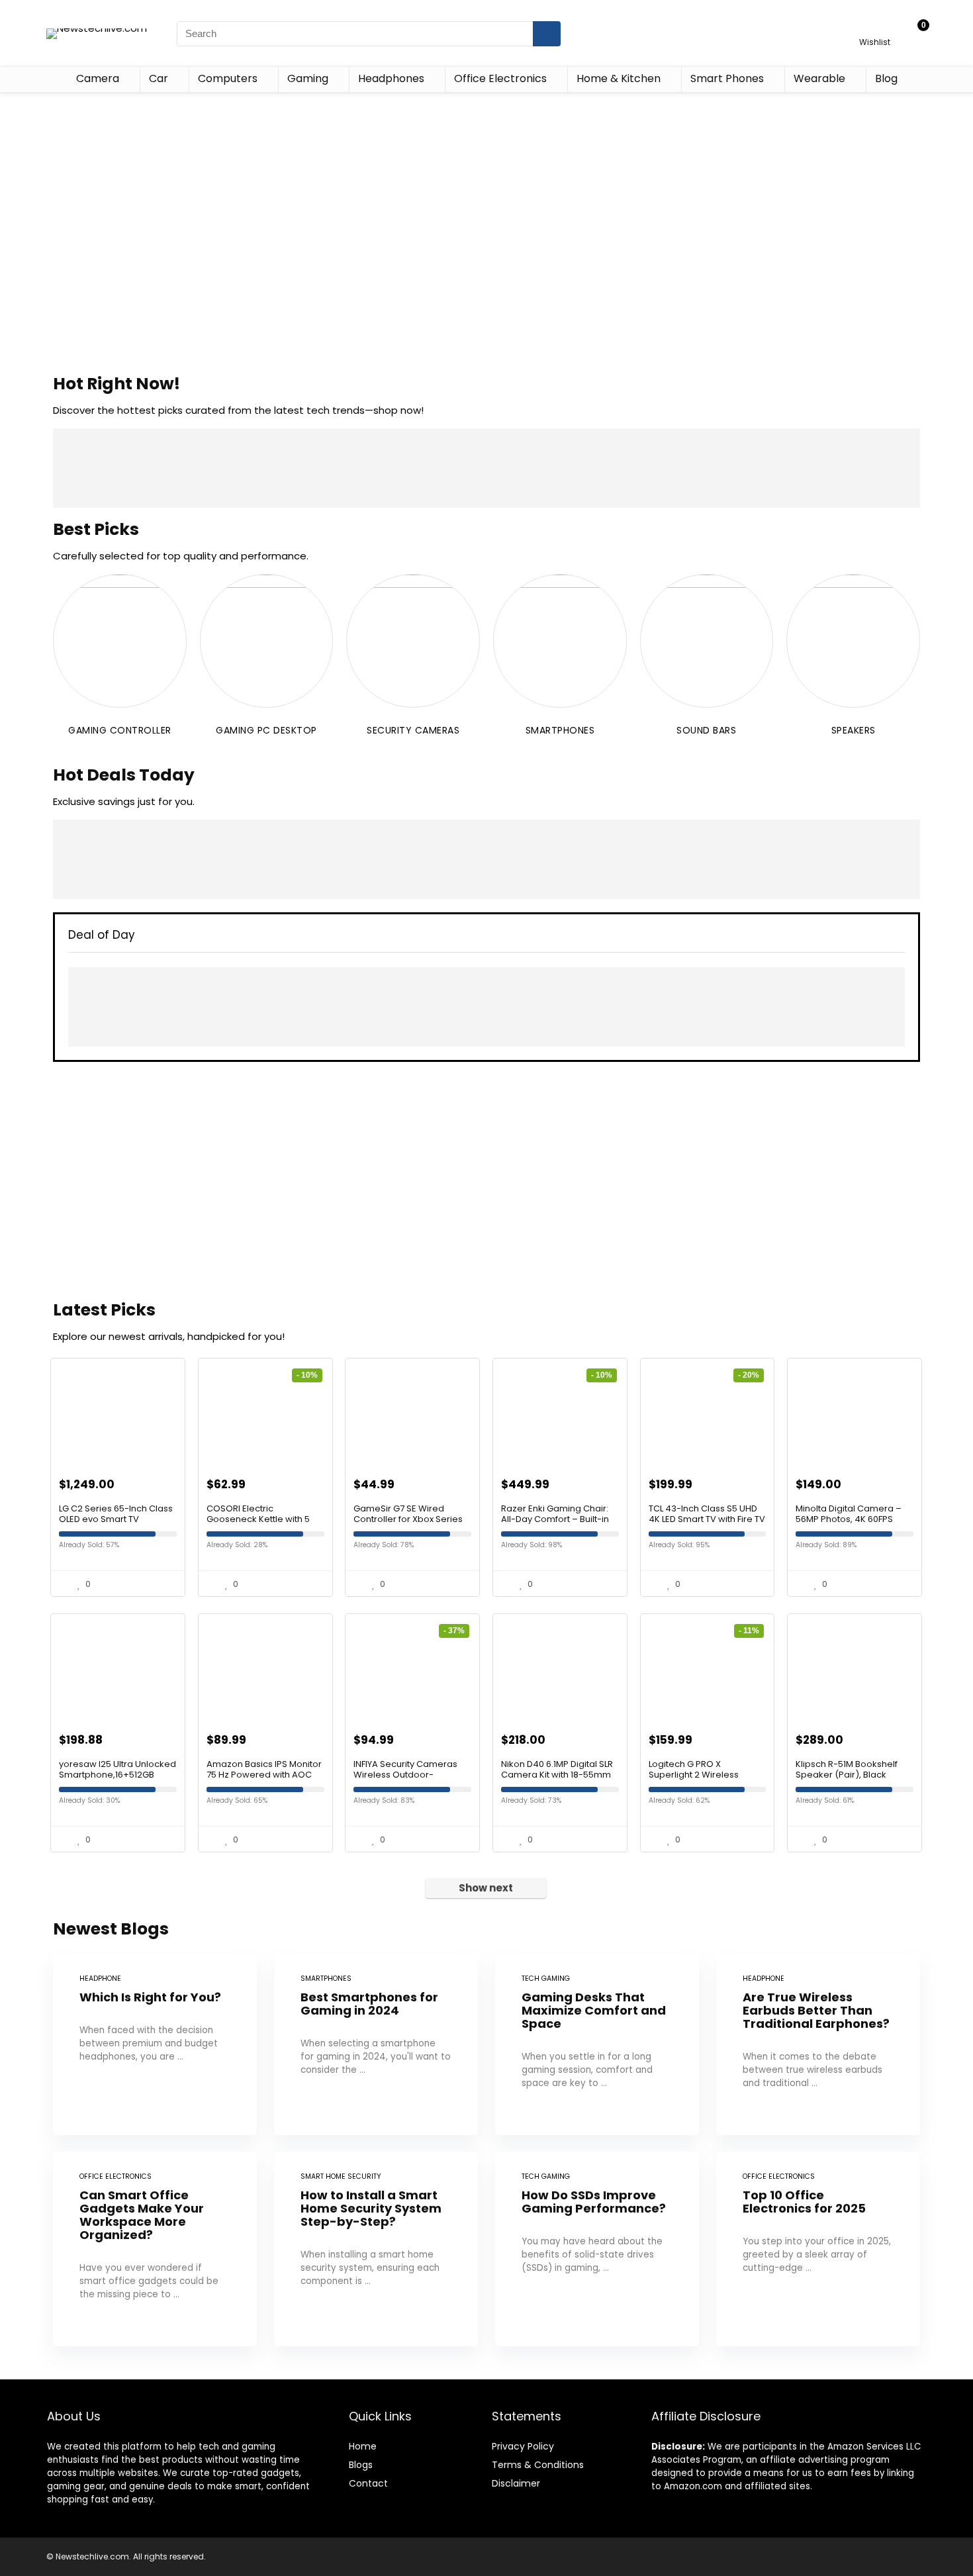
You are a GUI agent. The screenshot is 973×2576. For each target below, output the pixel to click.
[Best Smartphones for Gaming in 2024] (376, 2044)
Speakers (854, 730)
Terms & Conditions (538, 2465)
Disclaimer (516, 2483)
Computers (228, 78)
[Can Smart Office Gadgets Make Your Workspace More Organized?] (155, 2249)
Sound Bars (706, 730)
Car (159, 78)
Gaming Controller (120, 730)
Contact (368, 2483)
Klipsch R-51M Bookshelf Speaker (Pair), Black (847, 1769)
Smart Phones (727, 78)
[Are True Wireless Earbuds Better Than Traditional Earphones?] (818, 2044)
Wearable (819, 78)
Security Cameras (413, 730)
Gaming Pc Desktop (266, 730)
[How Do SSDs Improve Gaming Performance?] (597, 2249)
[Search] (547, 34)
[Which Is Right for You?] (155, 2044)
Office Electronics (500, 78)
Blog (886, 78)
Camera (98, 78)
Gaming (308, 78)
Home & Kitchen (619, 78)
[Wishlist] (875, 27)
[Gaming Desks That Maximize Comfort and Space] (597, 2044)
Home (363, 2446)
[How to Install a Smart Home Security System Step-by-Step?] (376, 2249)
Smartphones (560, 730)
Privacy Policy (523, 2446)
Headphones (391, 78)
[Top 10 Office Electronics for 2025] (818, 2249)
